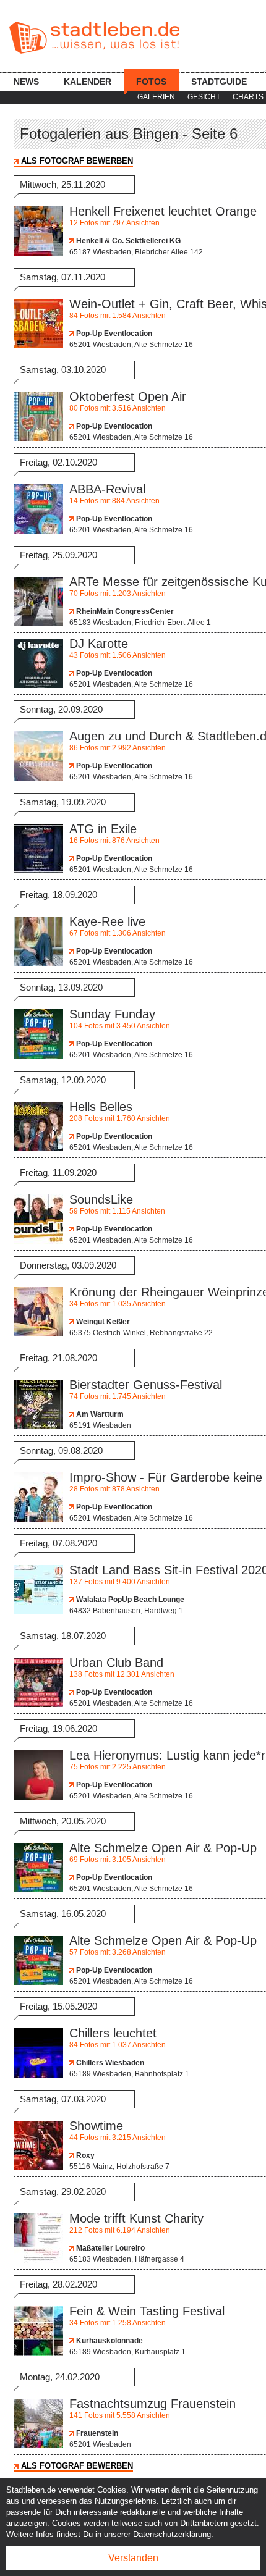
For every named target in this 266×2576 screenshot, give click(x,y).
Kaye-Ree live (107, 921)
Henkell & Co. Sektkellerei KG (127, 241)
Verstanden (133, 2558)
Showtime (96, 2126)
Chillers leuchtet (113, 2033)
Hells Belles (101, 1107)
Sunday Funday (112, 1014)
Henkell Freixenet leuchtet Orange (163, 211)
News (26, 82)
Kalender (88, 82)
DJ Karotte (99, 644)
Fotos (151, 82)
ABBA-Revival (107, 489)
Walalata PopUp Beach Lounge (129, 1600)
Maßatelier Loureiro (109, 2248)
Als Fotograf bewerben (77, 161)
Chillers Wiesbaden (109, 2063)
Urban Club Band (116, 1663)
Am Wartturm (99, 1414)
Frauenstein (96, 2433)
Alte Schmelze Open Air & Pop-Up (163, 1848)
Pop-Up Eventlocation (113, 334)
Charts (248, 97)
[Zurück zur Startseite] (94, 38)
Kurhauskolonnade (109, 2341)
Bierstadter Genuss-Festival (146, 1385)
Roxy (84, 2155)
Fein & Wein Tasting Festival (147, 2311)
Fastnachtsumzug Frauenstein (152, 2404)
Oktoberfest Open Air (128, 396)
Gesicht (204, 97)
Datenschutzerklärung (172, 2534)
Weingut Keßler (102, 1322)
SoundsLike (101, 1199)
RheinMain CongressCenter (124, 611)
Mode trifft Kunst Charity (136, 2218)
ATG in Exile (103, 829)
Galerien (156, 97)
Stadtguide (219, 82)
